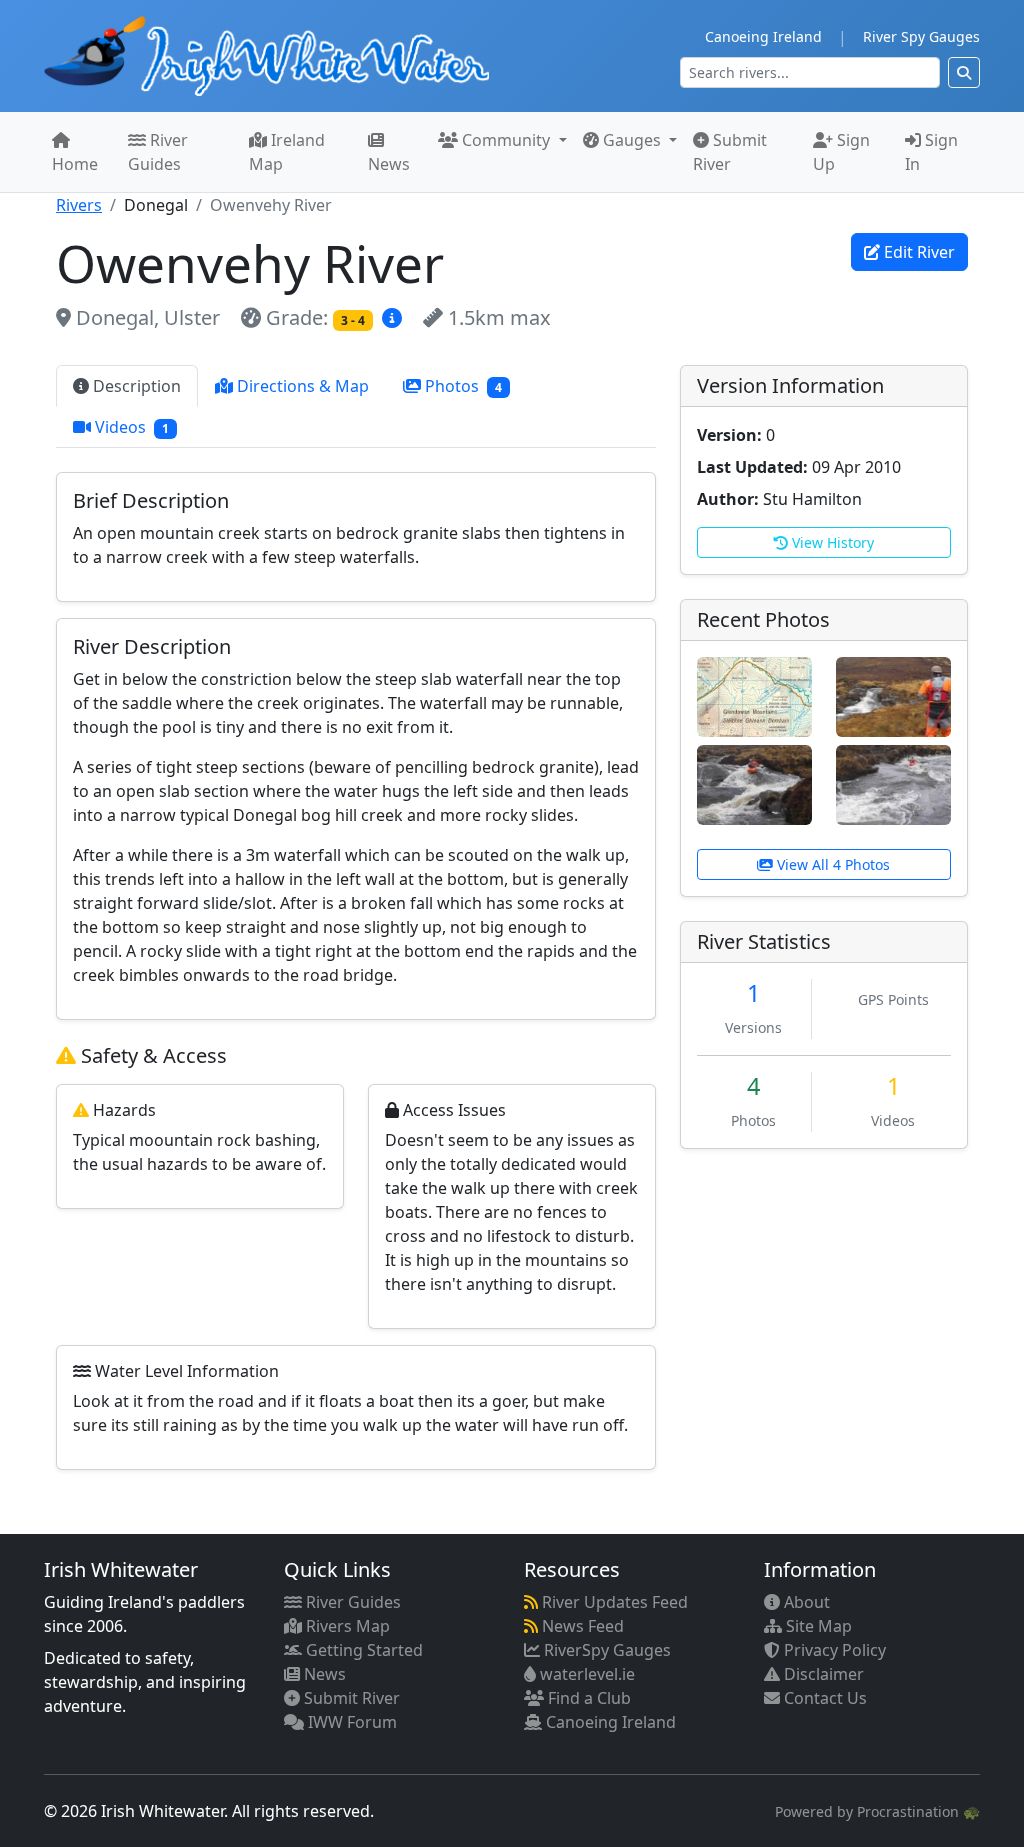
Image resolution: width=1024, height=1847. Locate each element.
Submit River (730, 152)
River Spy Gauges (921, 36)
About (805, 1602)
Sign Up (841, 152)
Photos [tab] (461, 386)
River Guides (158, 152)
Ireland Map (287, 152)
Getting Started (362, 1650)
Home (75, 164)
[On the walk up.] (893, 695)
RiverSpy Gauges (605, 1650)
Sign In (931, 152)
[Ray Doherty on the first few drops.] (754, 783)
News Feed (581, 1626)
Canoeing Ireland (763, 36)
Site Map (817, 1626)
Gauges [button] (632, 140)
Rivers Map (346, 1626)
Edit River (917, 252)
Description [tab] (135, 386)
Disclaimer (822, 1674)
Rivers (79, 205)
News (389, 164)
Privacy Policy (833, 1650)
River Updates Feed (613, 1602)
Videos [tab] (130, 427)
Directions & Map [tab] (301, 386)
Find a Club (587, 1698)
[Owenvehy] (754, 695)
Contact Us (823, 1698)
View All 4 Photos (831, 864)
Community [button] (506, 140)
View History (831, 542)
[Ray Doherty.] (893, 783)
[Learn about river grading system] (394, 317)
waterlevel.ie (585, 1674)
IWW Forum (350, 1722)
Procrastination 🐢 (918, 1811)
